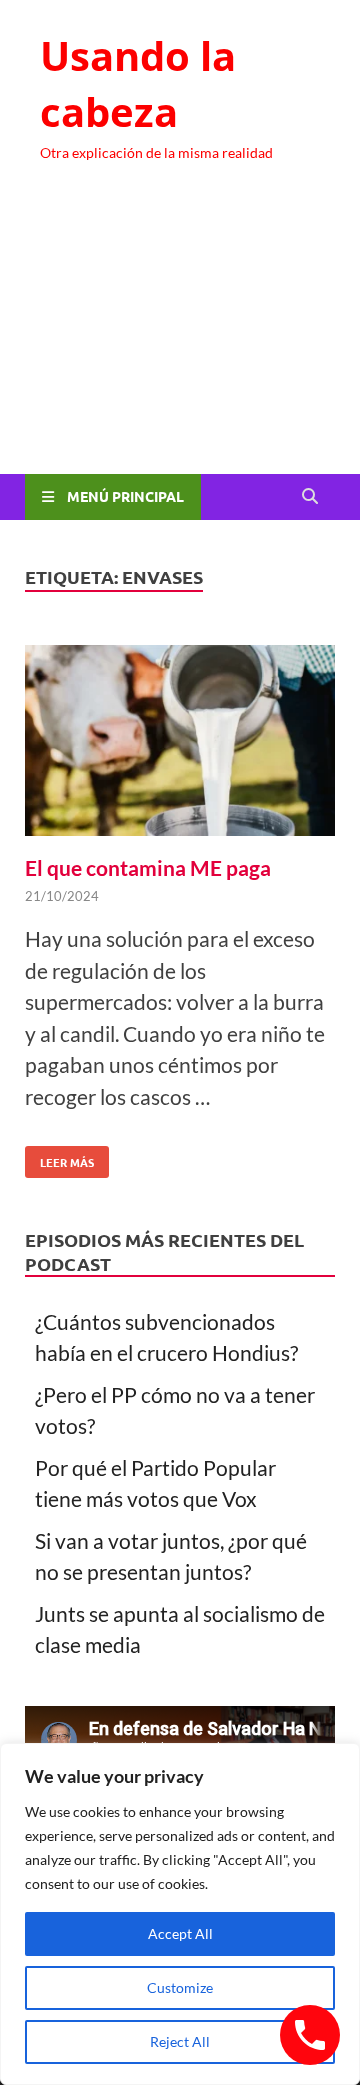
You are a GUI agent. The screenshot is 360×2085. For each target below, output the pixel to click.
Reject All (180, 2041)
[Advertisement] (180, 336)
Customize (180, 1987)
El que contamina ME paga (148, 867)
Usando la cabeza (138, 83)
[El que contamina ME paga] (180, 744)
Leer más (59, 1158)
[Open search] (310, 497)
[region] (180, 1914)
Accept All (180, 1933)
